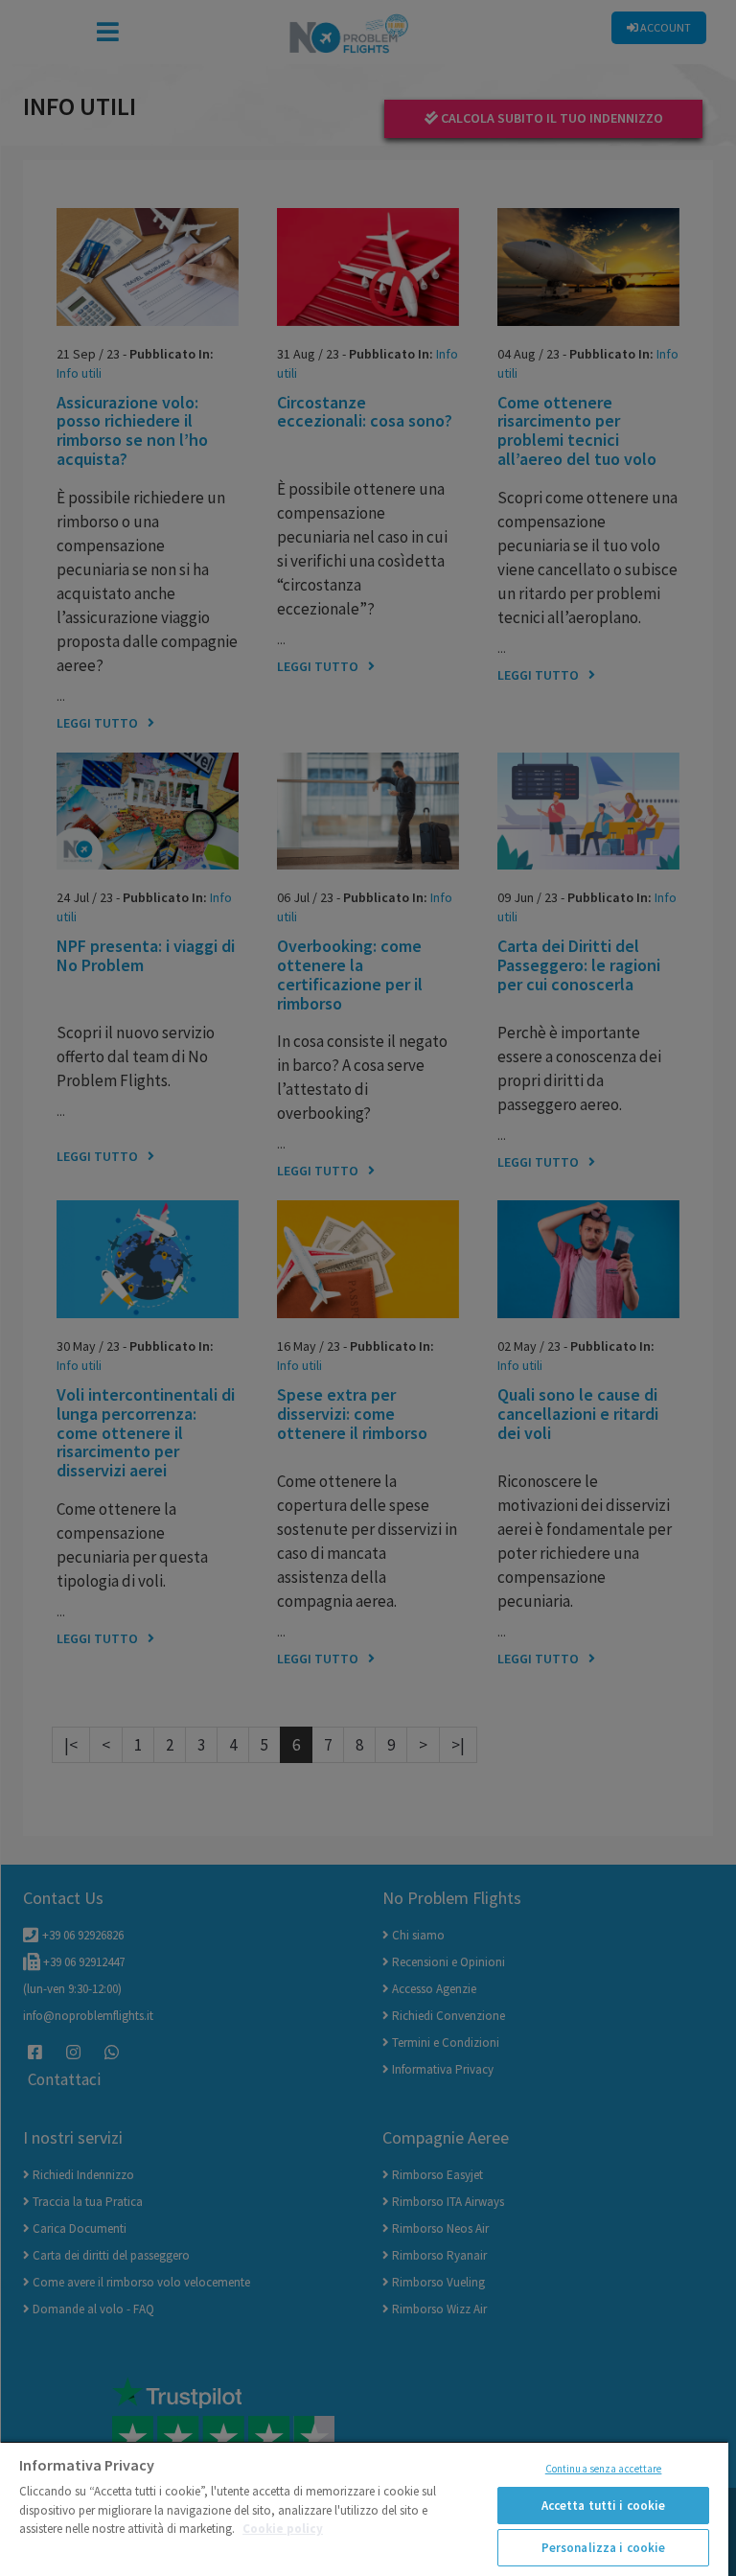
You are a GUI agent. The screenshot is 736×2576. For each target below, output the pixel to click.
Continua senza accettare (604, 2469)
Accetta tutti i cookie (604, 2506)
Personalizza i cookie (604, 2548)
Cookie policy (283, 2529)
